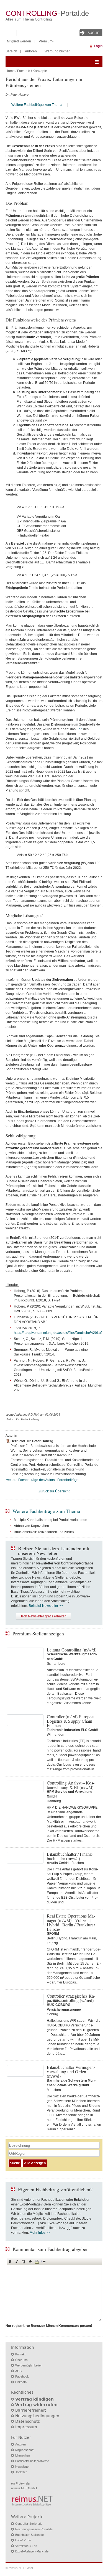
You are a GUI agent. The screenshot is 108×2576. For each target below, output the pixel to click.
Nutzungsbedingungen (37, 2416)
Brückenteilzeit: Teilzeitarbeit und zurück (44, 1532)
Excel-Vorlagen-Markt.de (32, 2551)
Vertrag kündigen (34, 2399)
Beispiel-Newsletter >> (46, 1606)
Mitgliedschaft (24, 2450)
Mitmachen (23, 2455)
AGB (18, 2371)
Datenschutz (27, 2421)
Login (98, 46)
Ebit (79, 729)
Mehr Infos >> (40, 2233)
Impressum (26, 2427)
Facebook (22, 2376)
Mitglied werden (19, 41)
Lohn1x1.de (23, 2540)
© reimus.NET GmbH (20, 2568)
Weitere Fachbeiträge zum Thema (37, 105)
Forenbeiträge (68, 1480)
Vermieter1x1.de (26, 2546)
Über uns (21, 2360)
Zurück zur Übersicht (54, 1491)
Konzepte (40, 71)
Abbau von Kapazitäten (31, 1526)
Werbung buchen (58, 51)
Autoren (31, 51)
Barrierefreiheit (30, 2410)
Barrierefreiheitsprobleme (32, 2461)
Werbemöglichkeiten (29, 2365)
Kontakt (20, 2354)
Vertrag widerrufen (36, 2405)
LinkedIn (21, 2382)
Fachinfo (24, 71)
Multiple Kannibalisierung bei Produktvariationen (51, 1520)
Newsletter (22, 2467)
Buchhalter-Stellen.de (29, 2535)
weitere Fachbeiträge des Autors (31, 1480)
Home (10, 71)
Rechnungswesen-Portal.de (34, 2529)
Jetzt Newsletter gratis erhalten (43, 1616)
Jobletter (21, 2472)
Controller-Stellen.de (29, 2524)
